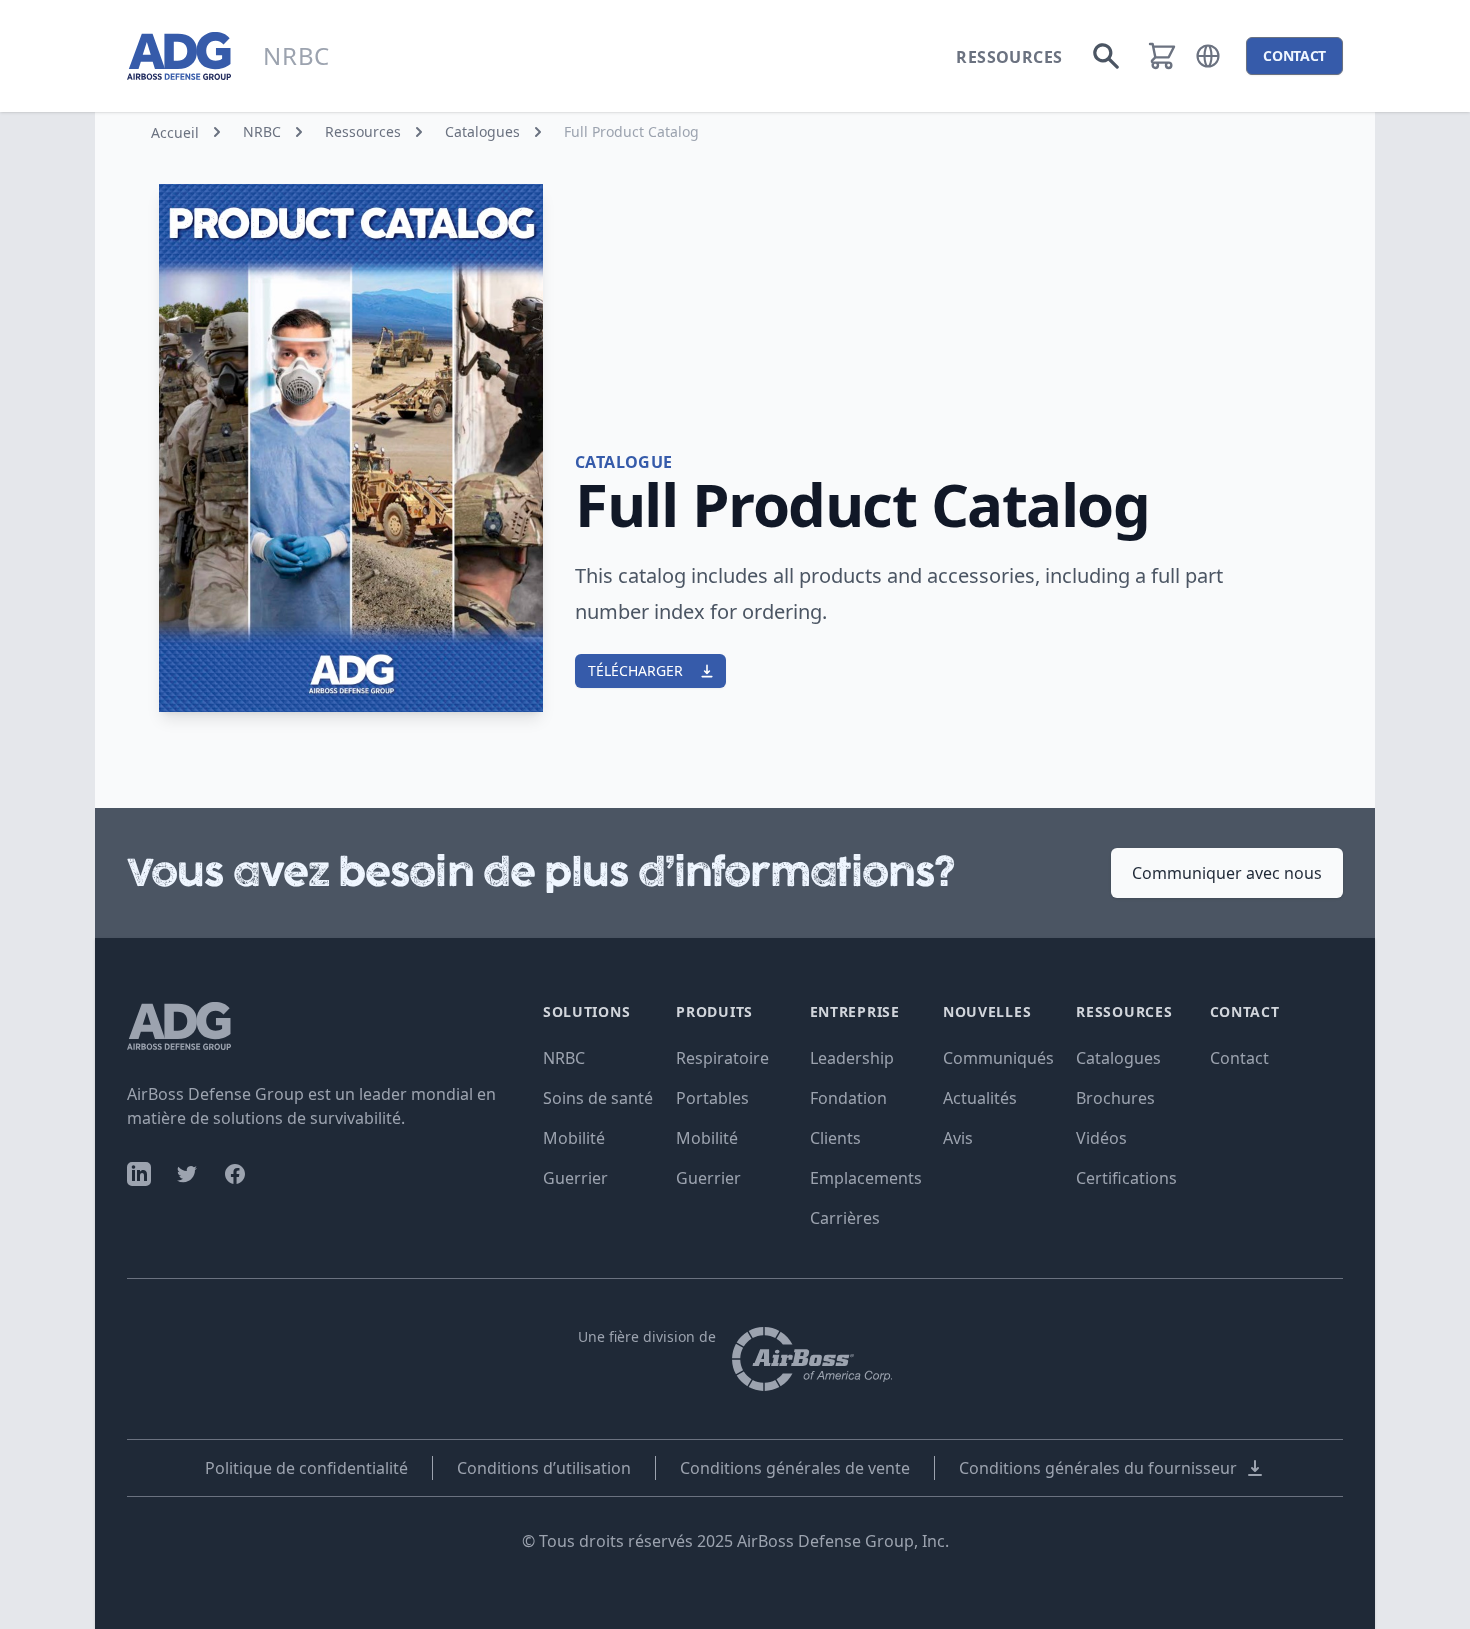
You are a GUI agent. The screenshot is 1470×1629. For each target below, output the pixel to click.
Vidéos (1101, 1138)
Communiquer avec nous (1227, 873)
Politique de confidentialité (306, 1468)
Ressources (1009, 57)
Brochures (1115, 1098)
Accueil (175, 132)
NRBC (262, 131)
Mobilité (574, 1138)
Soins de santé (598, 1098)
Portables (712, 1098)
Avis (958, 1138)
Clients (835, 1138)
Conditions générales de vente (795, 1468)
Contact (1239, 1058)
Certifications (1126, 1178)
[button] (1208, 56)
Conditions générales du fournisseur (1098, 1468)
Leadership (852, 1058)
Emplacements (866, 1178)
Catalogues (482, 131)
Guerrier (575, 1178)
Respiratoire (722, 1058)
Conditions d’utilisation (544, 1468)
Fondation (848, 1098)
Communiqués (998, 1058)
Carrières (845, 1218)
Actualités (980, 1098)
